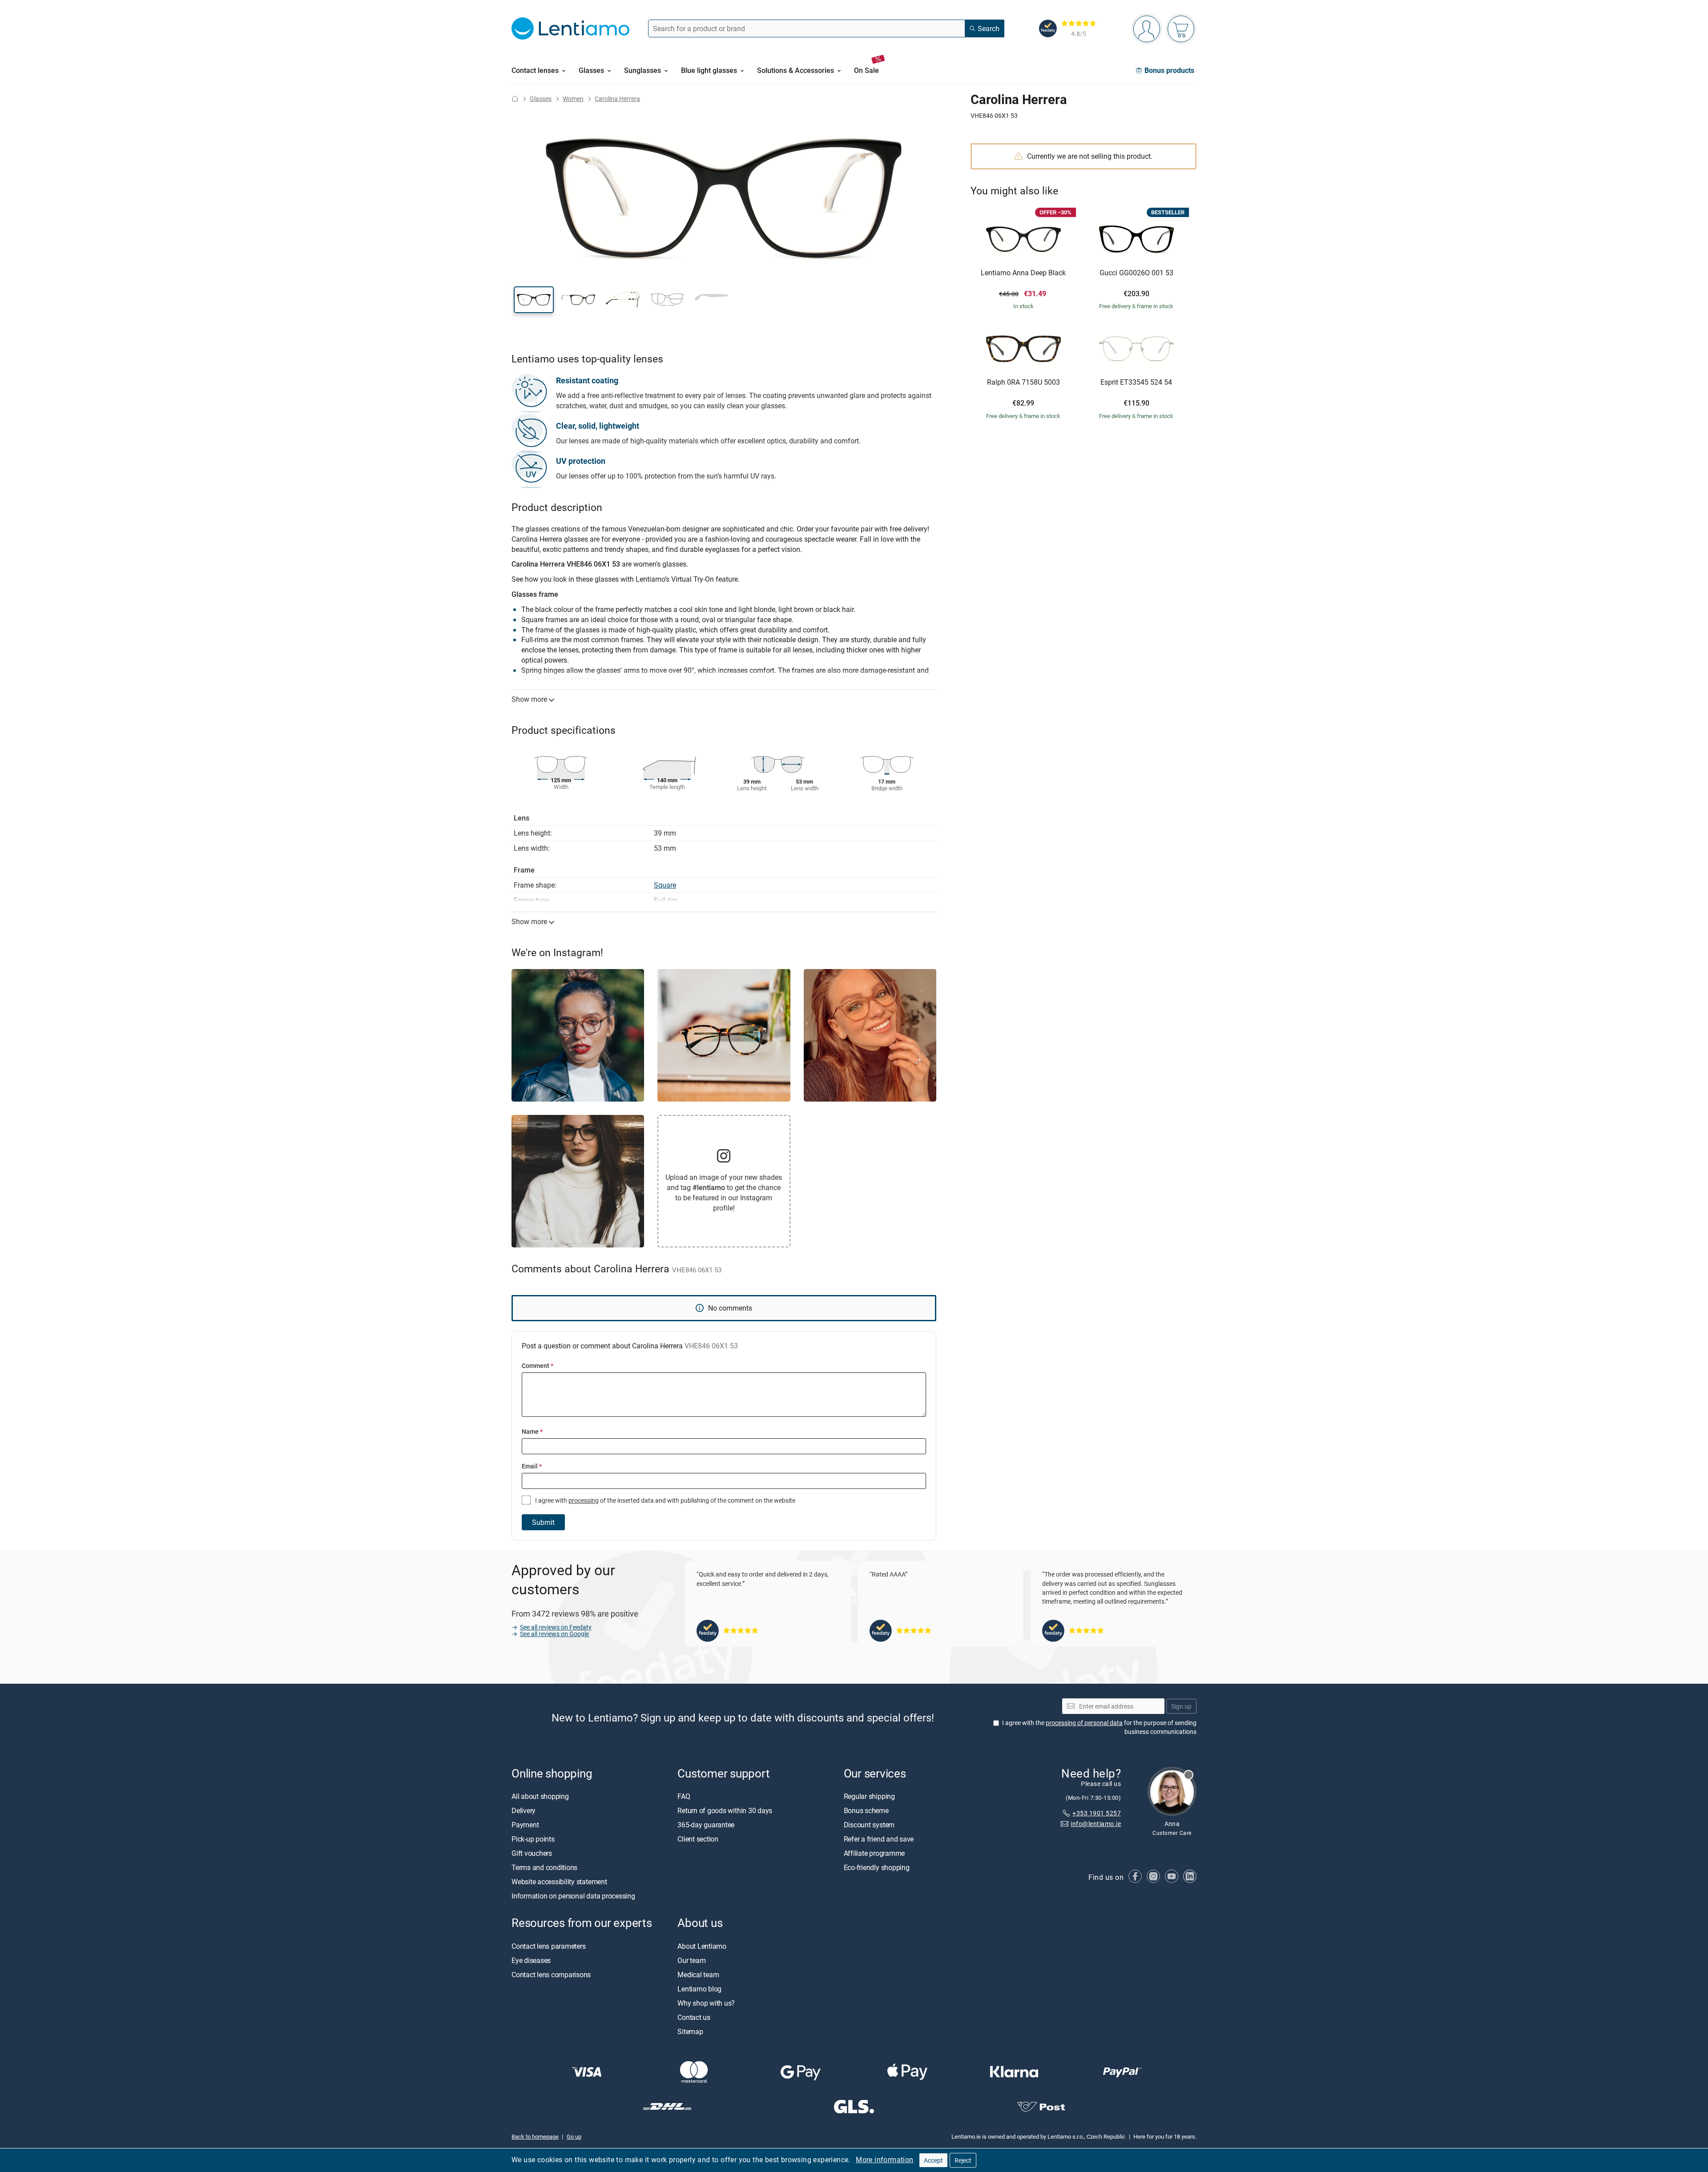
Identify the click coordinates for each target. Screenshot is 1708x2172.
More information (884, 2160)
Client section (698, 1839)
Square (665, 885)
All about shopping (540, 1797)
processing (584, 1500)
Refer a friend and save (879, 1839)
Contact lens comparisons (551, 1975)
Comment (538, 1366)
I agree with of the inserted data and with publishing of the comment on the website (665, 1500)
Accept (933, 2160)
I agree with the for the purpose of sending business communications (1099, 1728)
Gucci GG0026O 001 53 (1136, 273)
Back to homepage (535, 2137)
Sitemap (690, 2031)
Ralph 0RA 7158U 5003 (1023, 382)
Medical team (698, 1975)
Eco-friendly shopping (877, 1868)
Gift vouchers (532, 1854)
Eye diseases (531, 1960)
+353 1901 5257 (1097, 1813)
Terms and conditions (544, 1868)
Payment (525, 1825)
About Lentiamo (702, 1946)
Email (532, 1466)
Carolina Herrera (617, 99)
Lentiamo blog (699, 1989)
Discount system (869, 1825)
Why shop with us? (706, 2003)
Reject (963, 2160)
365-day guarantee (706, 1825)
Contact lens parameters (548, 1946)
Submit (543, 1522)
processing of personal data (1084, 1723)
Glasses (541, 99)
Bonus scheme (866, 1811)
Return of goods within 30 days (725, 1811)
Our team (691, 1960)
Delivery (524, 1811)
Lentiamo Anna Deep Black (1023, 273)
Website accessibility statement (559, 1882)
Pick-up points (533, 1839)
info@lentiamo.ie (1096, 1824)
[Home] (515, 99)
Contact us (694, 2017)
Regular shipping (869, 1797)
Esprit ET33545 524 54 (1136, 382)
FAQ (684, 1797)
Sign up (1181, 1706)
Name (532, 1431)
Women (573, 99)
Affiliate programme (874, 1854)
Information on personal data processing (573, 1896)
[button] (534, 300)
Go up (574, 2137)
